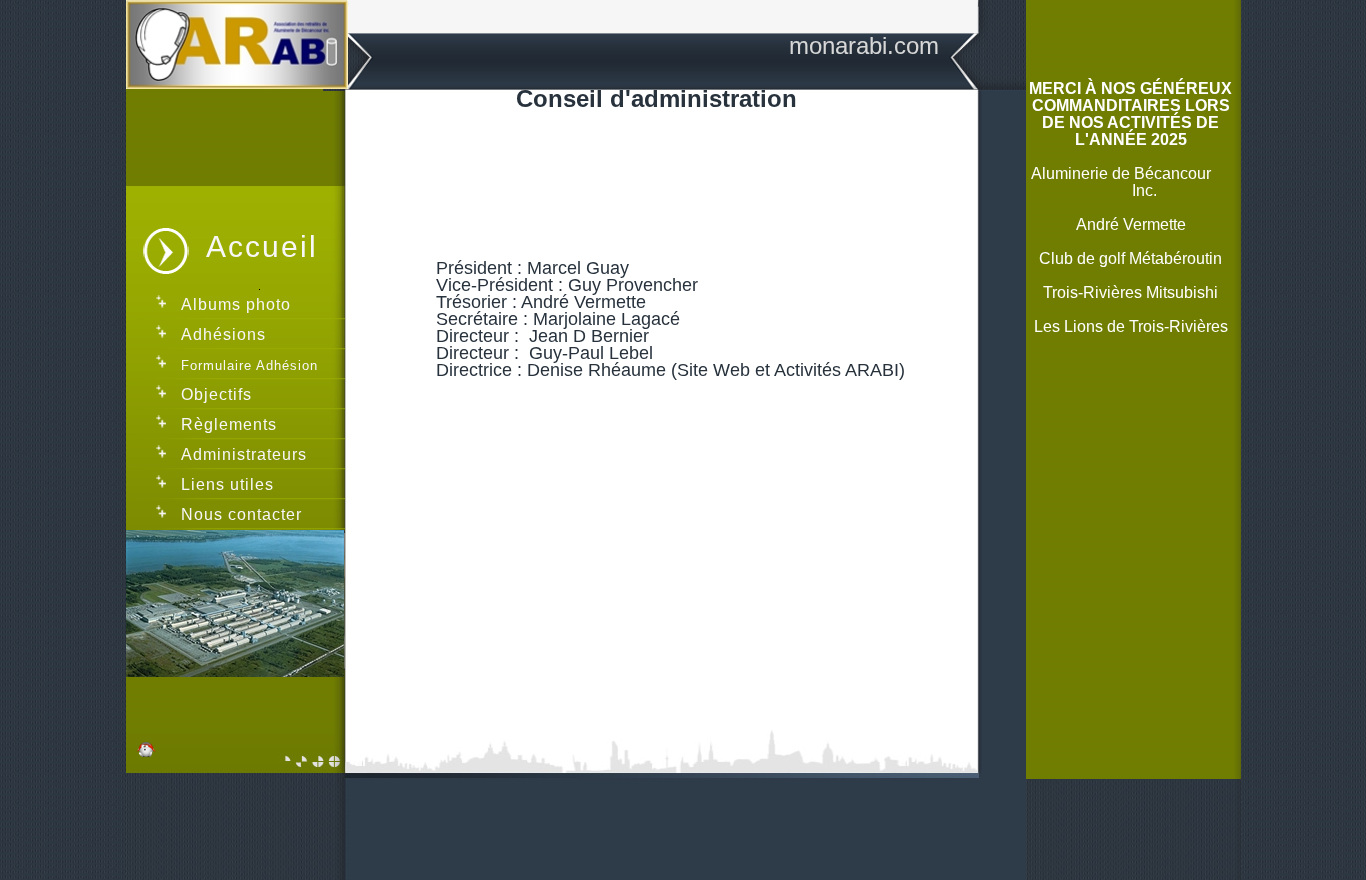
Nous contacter (241, 514)
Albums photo (236, 304)
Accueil (262, 246)
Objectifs (216, 394)
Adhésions (223, 334)
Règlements (231, 424)
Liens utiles (227, 484)
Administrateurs (244, 454)
